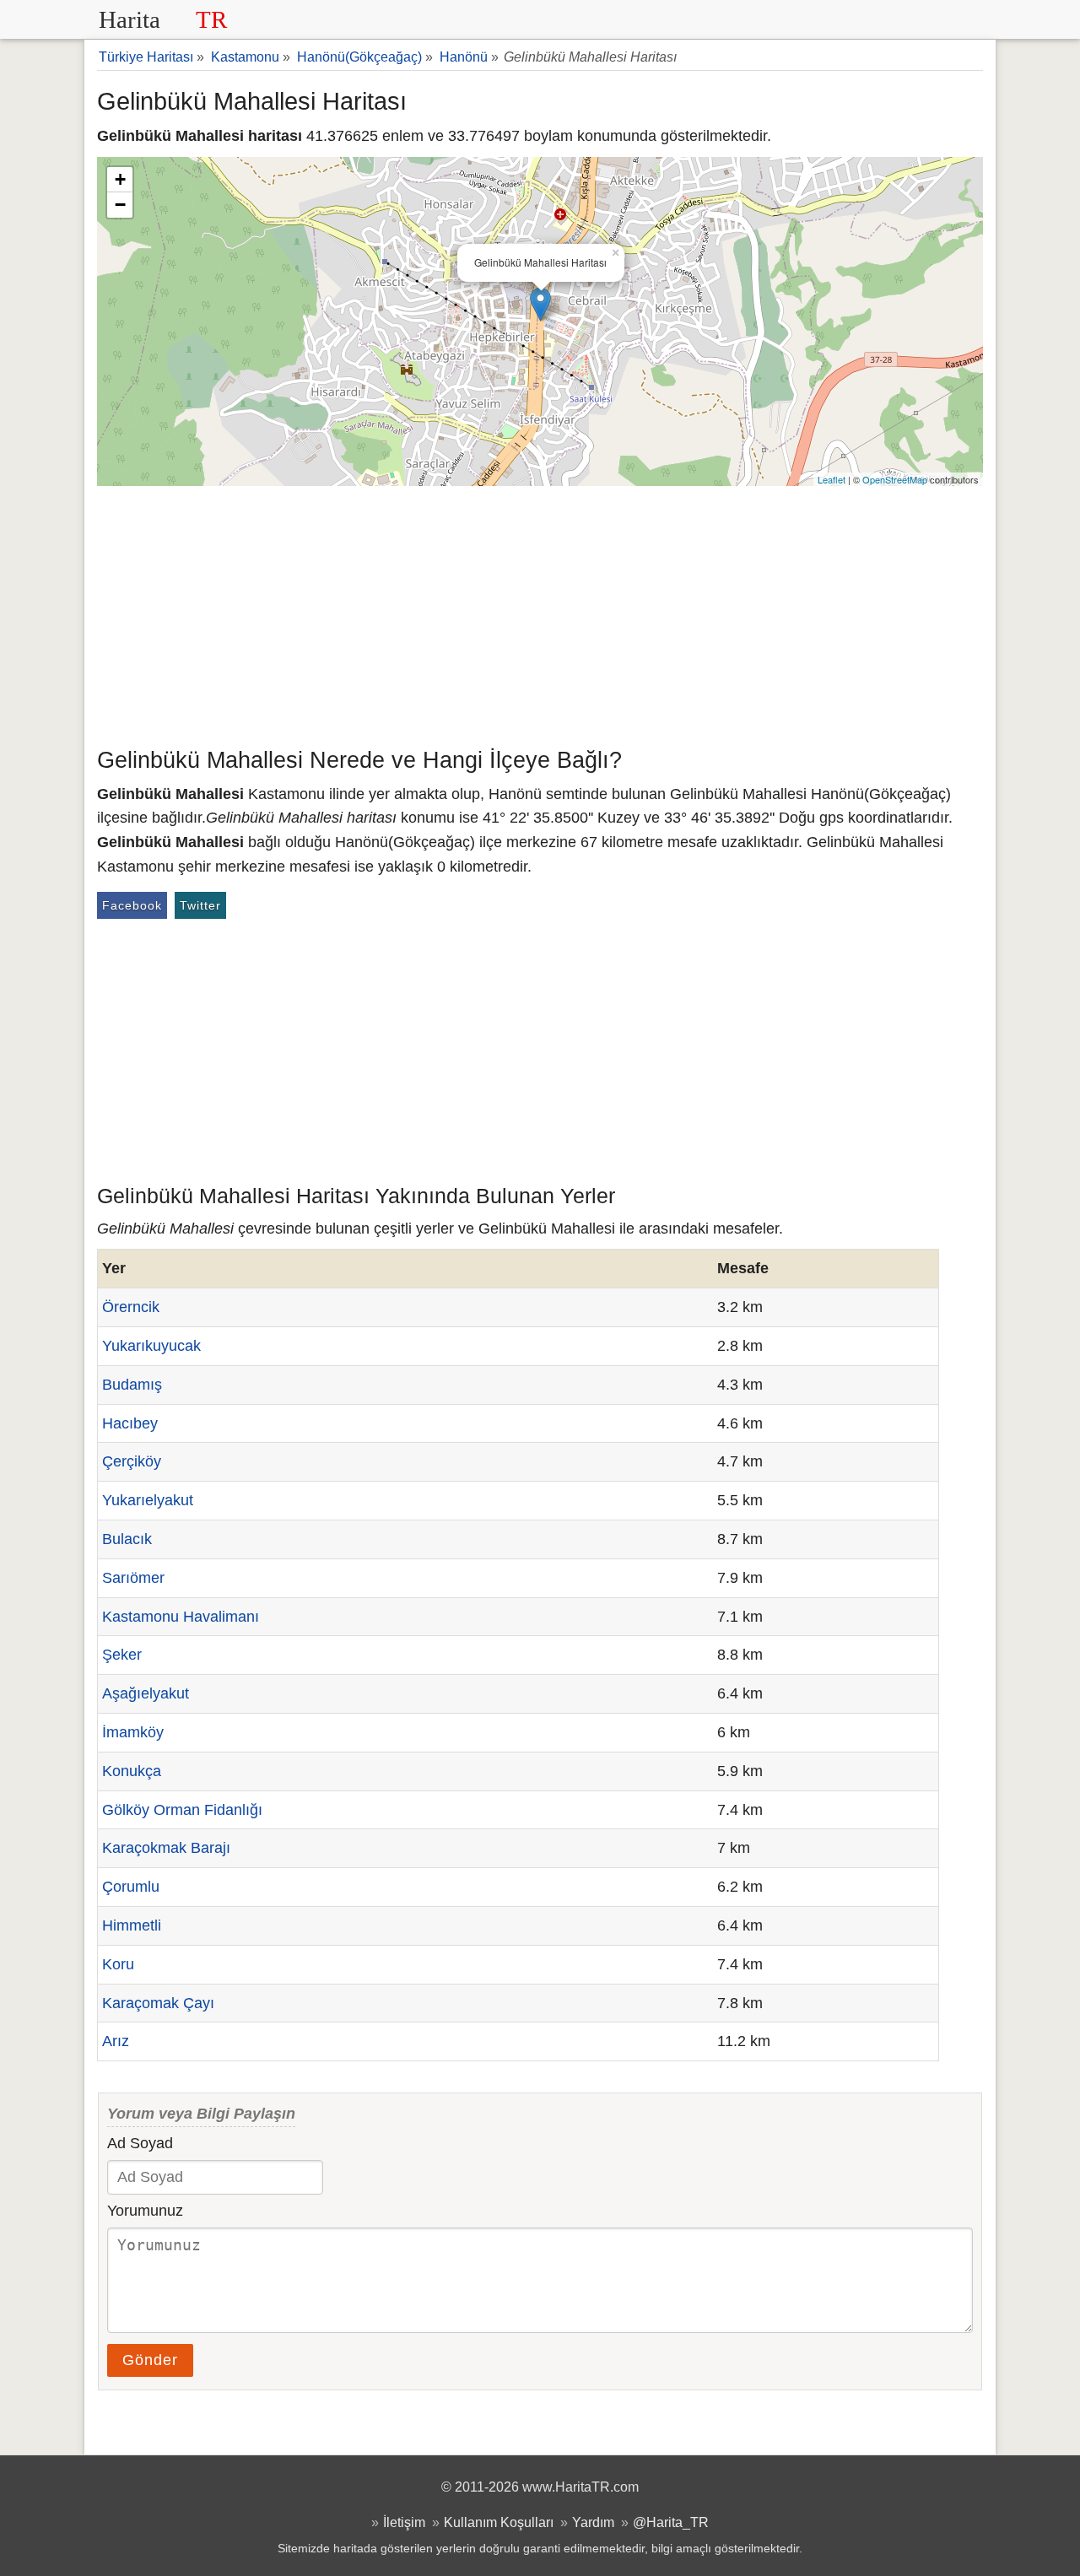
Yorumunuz (145, 2211)
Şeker (122, 1655)
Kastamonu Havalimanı (181, 1617)
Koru (118, 1964)
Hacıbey (130, 1423)
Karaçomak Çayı (158, 2003)
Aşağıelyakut (146, 1693)
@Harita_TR (671, 2522)
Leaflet (832, 479)
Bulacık (127, 1539)
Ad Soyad (140, 2143)
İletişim (404, 2522)
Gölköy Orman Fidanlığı (182, 1810)
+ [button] (120, 179)
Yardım (593, 2522)
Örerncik (131, 1307)
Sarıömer (133, 1578)
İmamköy (133, 1732)
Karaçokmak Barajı (166, 1848)
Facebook (132, 905)
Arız (116, 2041)
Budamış (132, 1385)
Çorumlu (131, 1887)
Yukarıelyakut (148, 1500)
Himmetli (132, 1925)
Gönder (150, 2360)
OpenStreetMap (895, 479)
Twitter (200, 905)
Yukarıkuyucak (151, 1346)
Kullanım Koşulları (499, 2522)
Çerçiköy (132, 1461)
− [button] (120, 205)
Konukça (132, 1771)
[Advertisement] (540, 613)
